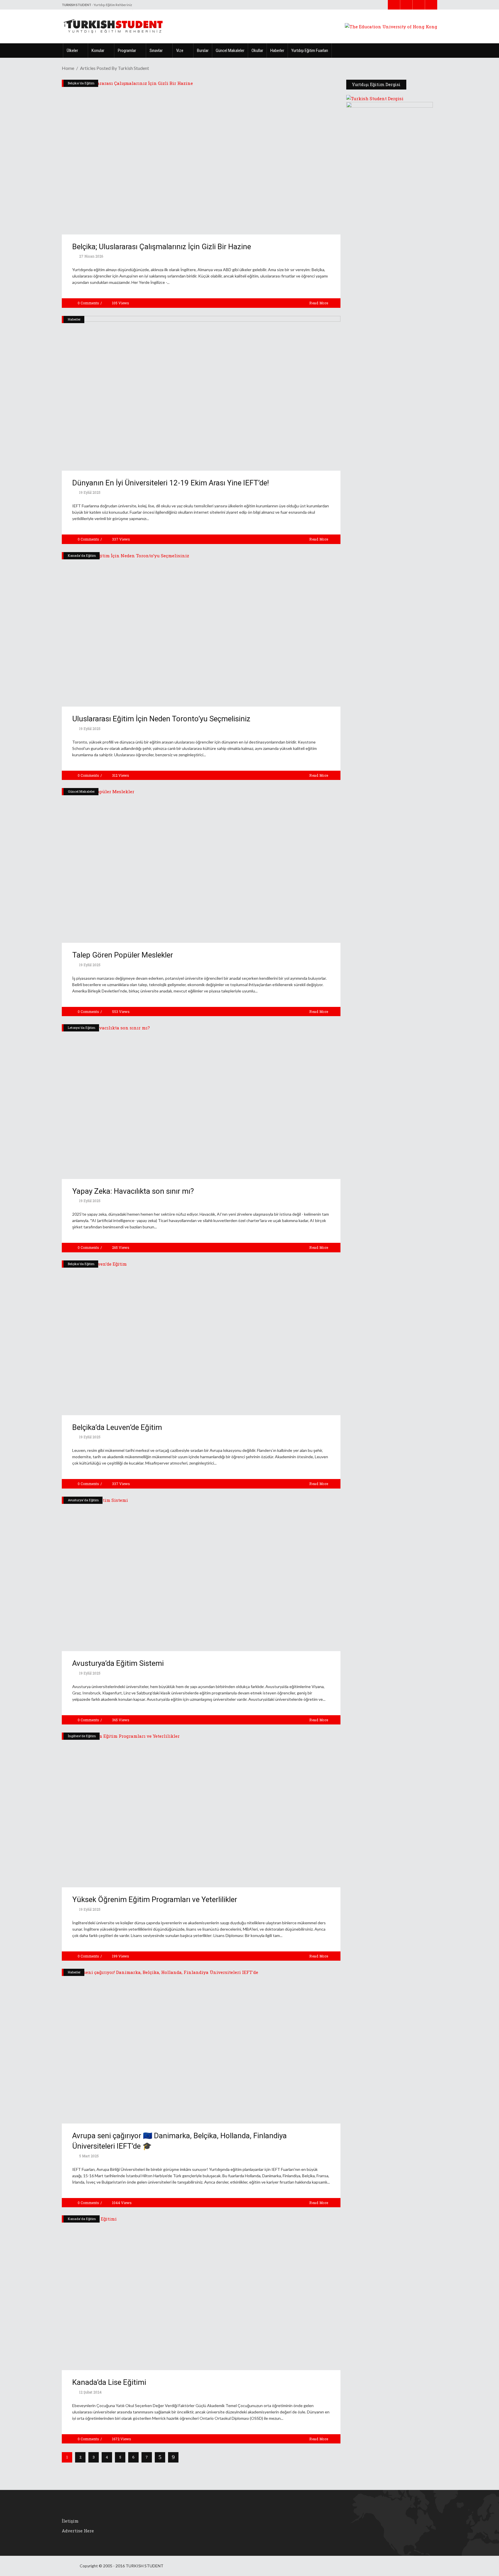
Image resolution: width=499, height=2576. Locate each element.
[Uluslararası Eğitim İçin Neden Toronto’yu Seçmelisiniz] (201, 629)
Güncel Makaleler (81, 791)
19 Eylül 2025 (89, 492)
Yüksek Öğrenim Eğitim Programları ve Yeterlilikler (155, 1899)
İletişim (70, 2521)
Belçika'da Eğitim (81, 83)
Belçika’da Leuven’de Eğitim (117, 1427)
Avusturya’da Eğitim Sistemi (118, 1663)
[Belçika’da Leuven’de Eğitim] (201, 1338)
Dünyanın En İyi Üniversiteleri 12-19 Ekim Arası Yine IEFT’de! (171, 483)
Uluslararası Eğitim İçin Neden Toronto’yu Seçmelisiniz (161, 719)
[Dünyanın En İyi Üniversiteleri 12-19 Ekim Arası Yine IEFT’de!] (201, 393)
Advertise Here (78, 2531)
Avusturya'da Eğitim (83, 1500)
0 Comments (88, 303)
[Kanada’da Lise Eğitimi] (201, 2293)
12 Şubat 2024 (90, 2392)
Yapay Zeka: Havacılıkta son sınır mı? (133, 1191)
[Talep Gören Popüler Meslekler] (201, 865)
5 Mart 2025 (89, 2156)
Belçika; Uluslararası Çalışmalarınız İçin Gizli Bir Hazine (162, 247)
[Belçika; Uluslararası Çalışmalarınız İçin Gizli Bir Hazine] (201, 157)
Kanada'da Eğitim (82, 555)
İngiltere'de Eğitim (82, 1736)
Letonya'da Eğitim (82, 1028)
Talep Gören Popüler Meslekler (123, 955)
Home (68, 68)
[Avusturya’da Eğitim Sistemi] (201, 1574)
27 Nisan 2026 (91, 256)
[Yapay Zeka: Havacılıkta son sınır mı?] (201, 1102)
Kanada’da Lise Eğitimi (109, 2382)
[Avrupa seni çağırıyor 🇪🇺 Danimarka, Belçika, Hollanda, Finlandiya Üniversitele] (201, 2046)
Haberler (74, 319)
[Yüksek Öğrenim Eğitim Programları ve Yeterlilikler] (201, 1810)
